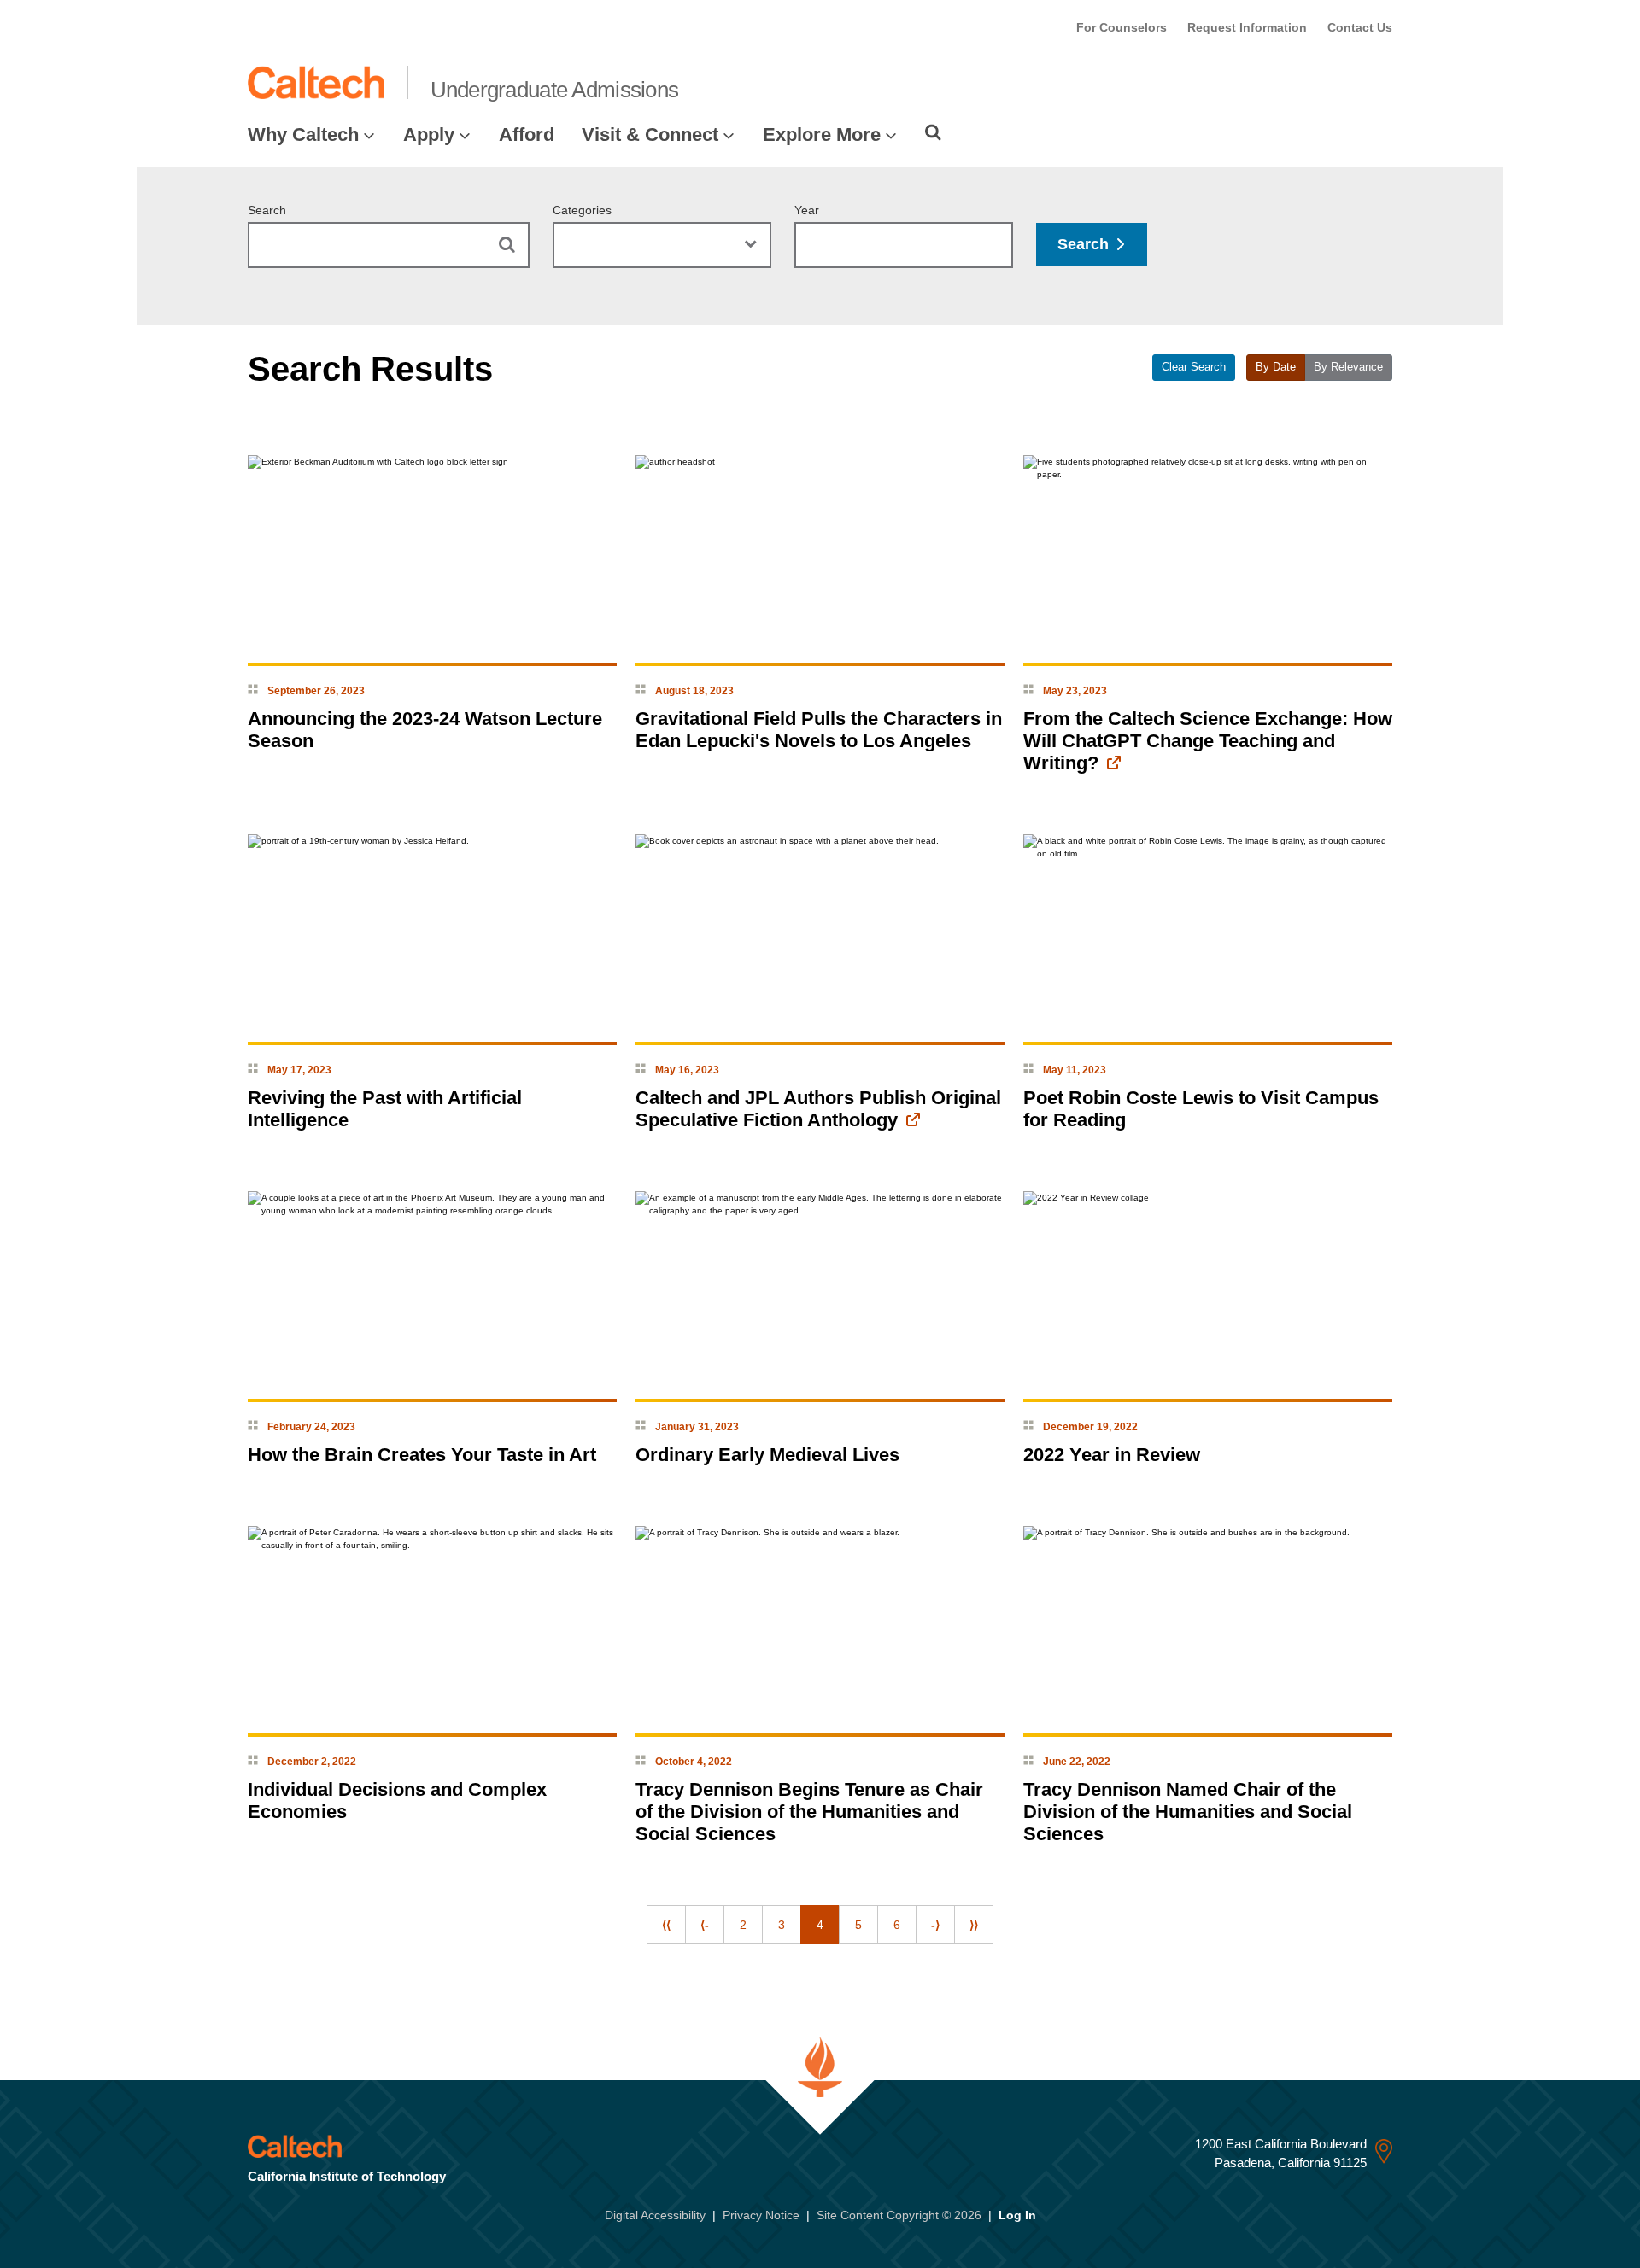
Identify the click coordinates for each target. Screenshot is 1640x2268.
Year (807, 210)
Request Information (1247, 27)
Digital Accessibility (655, 2215)
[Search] (933, 132)
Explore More (822, 134)
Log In (1017, 2215)
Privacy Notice (761, 2215)
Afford (527, 134)
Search (267, 210)
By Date (1276, 367)
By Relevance (1348, 367)
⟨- (705, 1925)
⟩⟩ (974, 1925)
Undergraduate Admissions (555, 90)
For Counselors (1122, 27)
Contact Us (1360, 27)
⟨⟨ (666, 1925)
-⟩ (935, 1925)
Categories (582, 210)
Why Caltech (303, 134)
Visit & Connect (650, 134)
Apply (429, 134)
